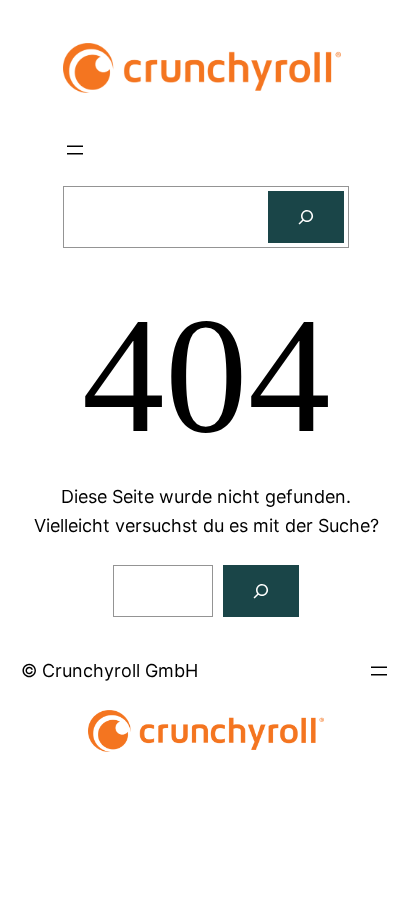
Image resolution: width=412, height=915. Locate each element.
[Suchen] (306, 217)
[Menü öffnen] (75, 150)
